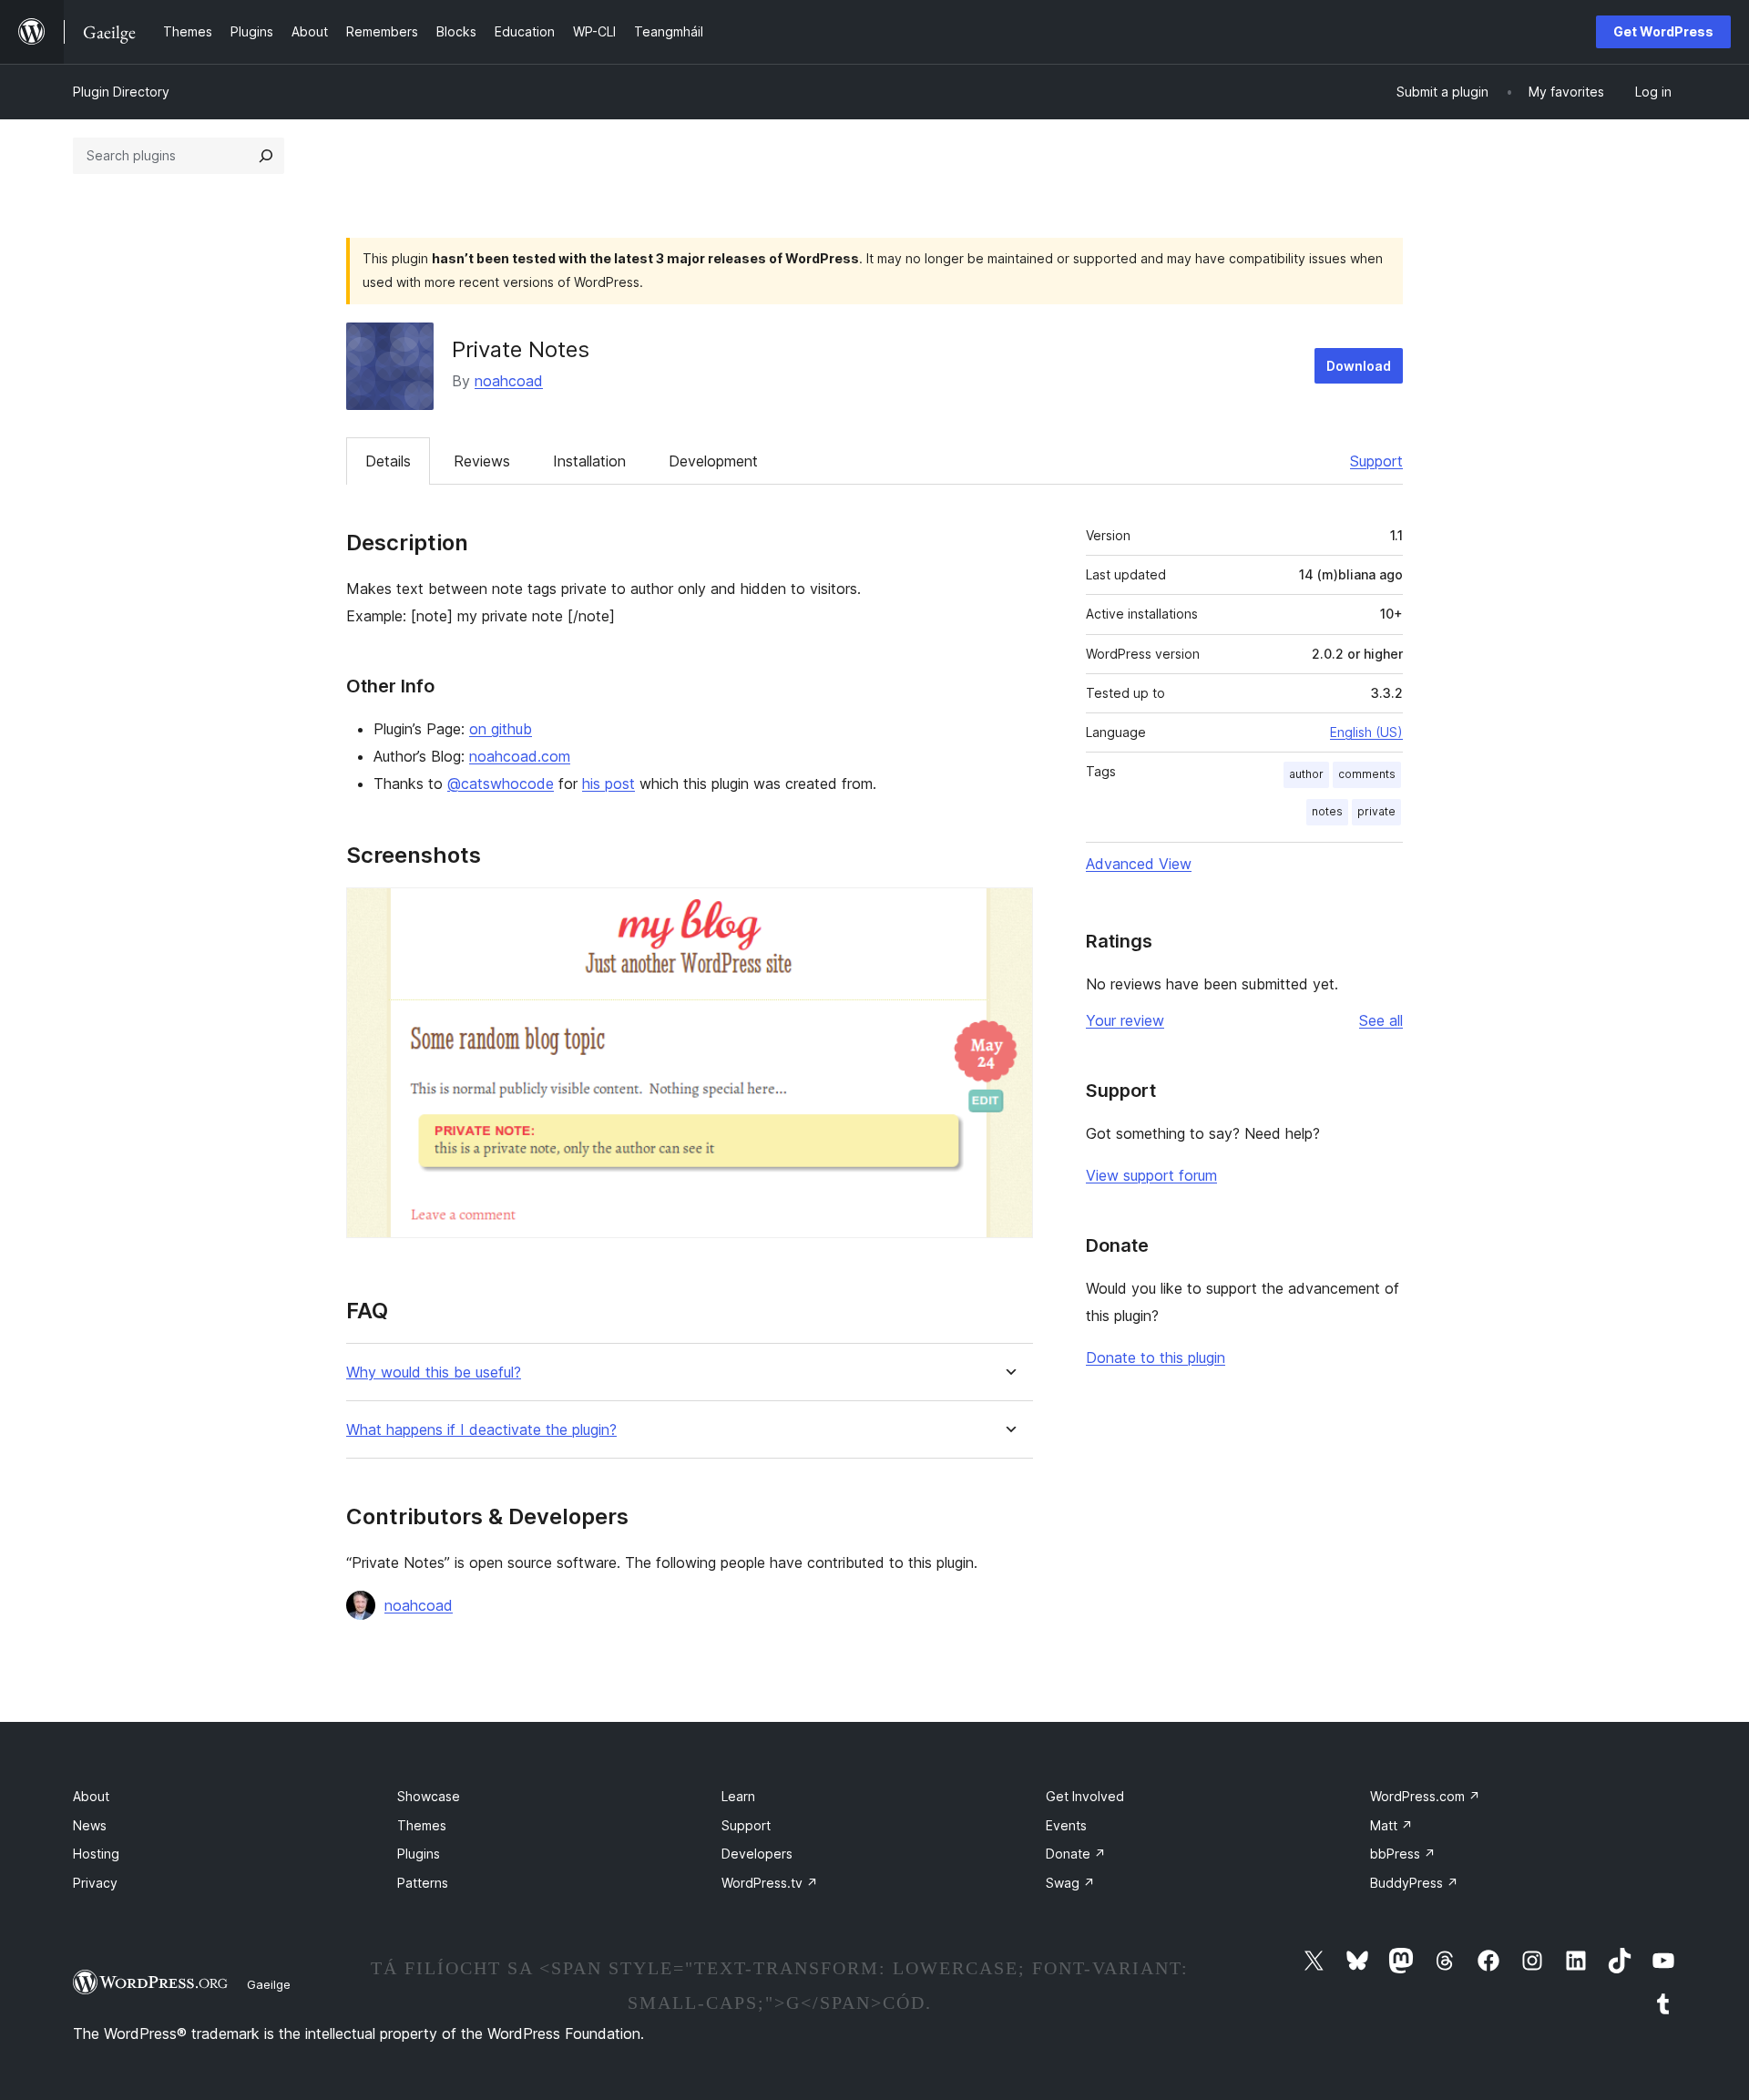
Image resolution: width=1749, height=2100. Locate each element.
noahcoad (509, 381)
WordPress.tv (770, 1883)
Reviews (482, 461)
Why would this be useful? (434, 1373)
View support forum (1151, 1175)
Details (388, 461)
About (91, 1796)
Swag (1070, 1883)
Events (1066, 1825)
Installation (589, 461)
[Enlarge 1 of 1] (1008, 912)
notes (1327, 811)
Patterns (423, 1883)
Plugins (419, 1854)
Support (1376, 461)
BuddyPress (1414, 1883)
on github (501, 729)
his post (609, 784)
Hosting (96, 1854)
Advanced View (1139, 864)
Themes (422, 1825)
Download (1359, 366)
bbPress (1403, 1854)
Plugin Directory (121, 92)
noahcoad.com (520, 756)
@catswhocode (501, 784)
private (1376, 811)
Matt (1391, 1825)
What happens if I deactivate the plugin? (481, 1430)
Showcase (429, 1796)
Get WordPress (1663, 31)
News (90, 1825)
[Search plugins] (266, 156)
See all (1381, 1020)
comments (1367, 774)
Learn (738, 1796)
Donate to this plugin (1156, 1357)
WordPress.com (1425, 1796)
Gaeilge (269, 1984)
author (1306, 774)
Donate (1076, 1854)
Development (713, 461)
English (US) (1366, 732)
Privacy (95, 1883)
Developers (757, 1854)
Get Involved (1085, 1796)
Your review (1125, 1020)
